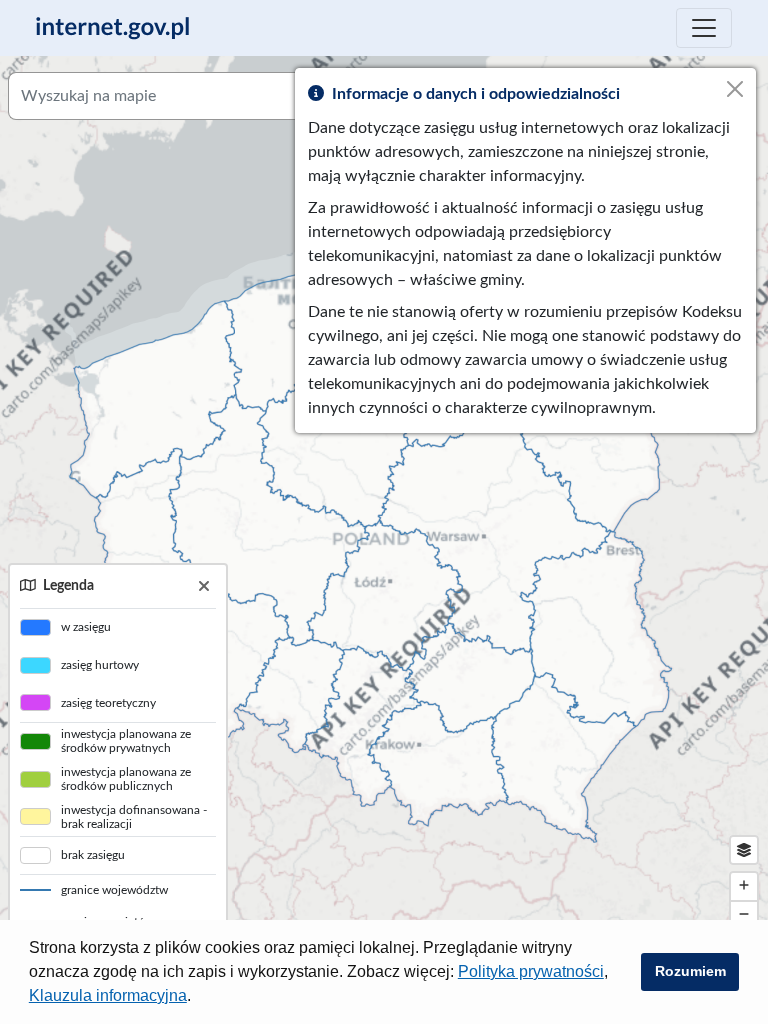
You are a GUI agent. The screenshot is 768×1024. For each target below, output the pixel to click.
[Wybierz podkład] (744, 850)
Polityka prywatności (531, 971)
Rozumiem (690, 971)
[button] (198, 998)
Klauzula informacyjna (108, 995)
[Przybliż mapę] (744, 886)
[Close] (735, 89)
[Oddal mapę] (744, 916)
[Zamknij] (204, 586)
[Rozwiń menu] (704, 28)
